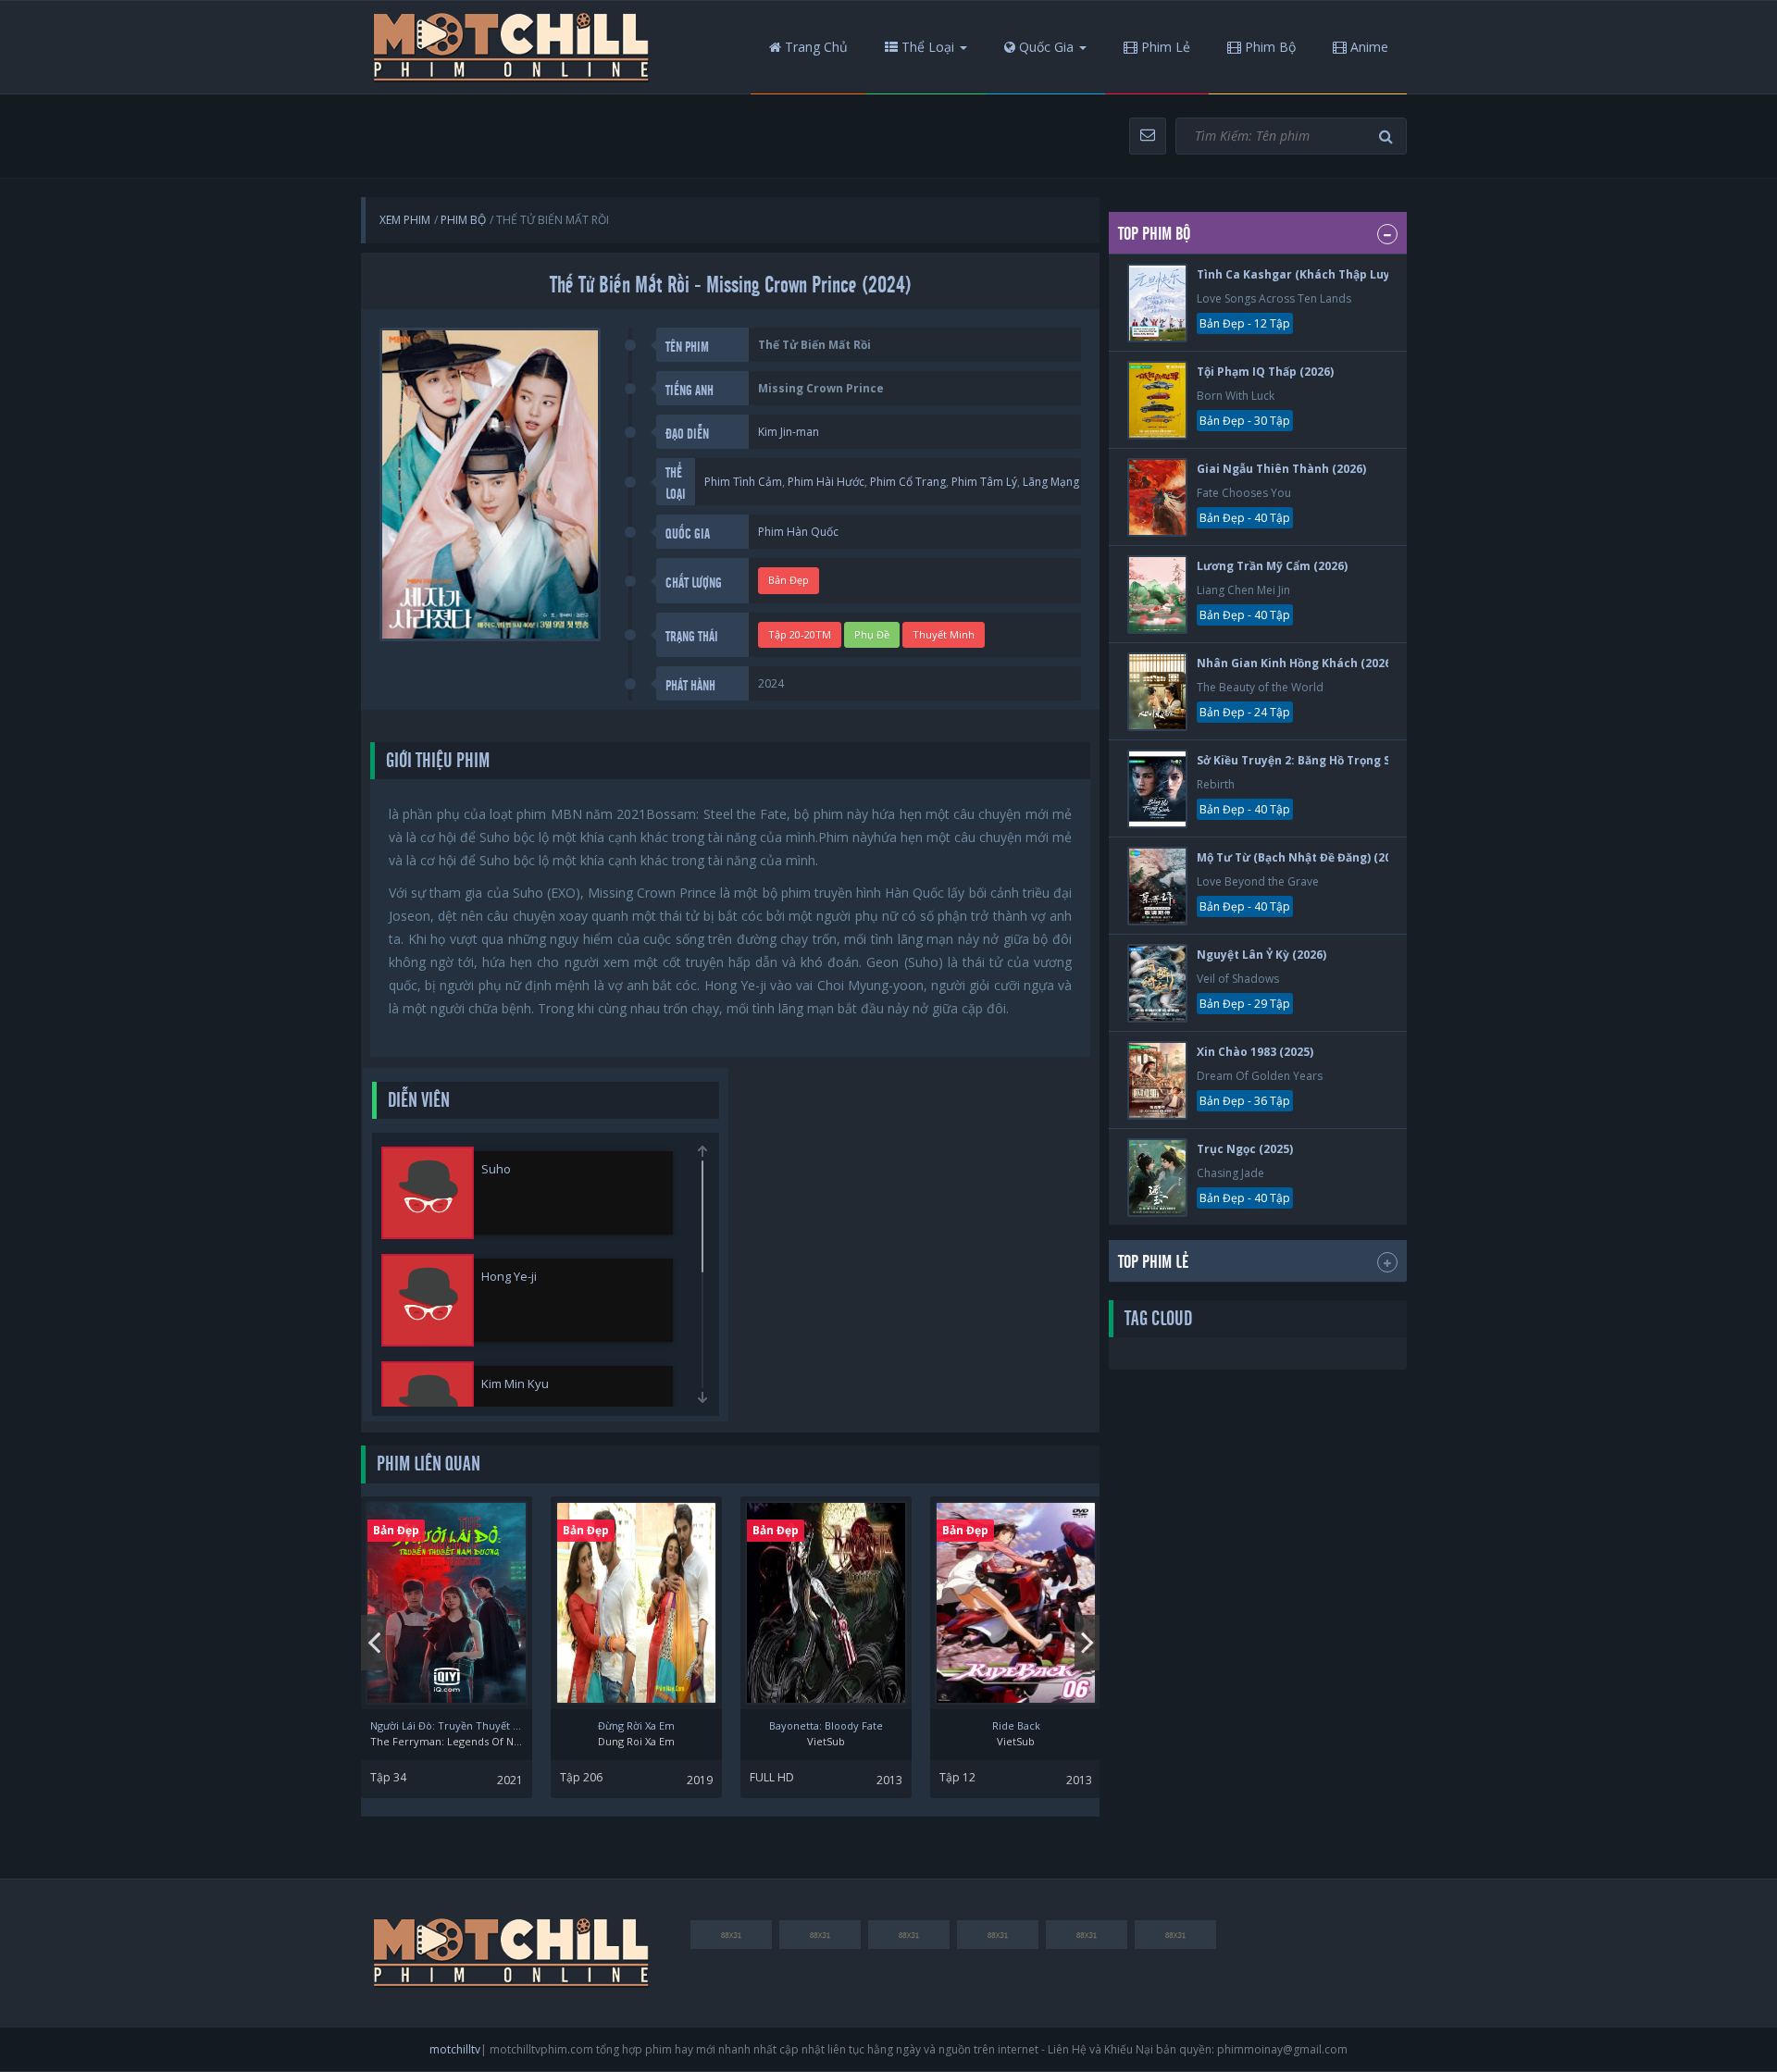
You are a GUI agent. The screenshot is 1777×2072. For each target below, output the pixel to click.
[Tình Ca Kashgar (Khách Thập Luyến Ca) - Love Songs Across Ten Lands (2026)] (1157, 303)
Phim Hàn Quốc (798, 532)
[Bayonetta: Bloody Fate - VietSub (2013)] (826, 1603)
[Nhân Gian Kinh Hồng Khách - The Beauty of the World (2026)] (1157, 692)
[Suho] (428, 1193)
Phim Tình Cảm (743, 482)
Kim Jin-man (789, 432)
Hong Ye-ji (509, 1276)
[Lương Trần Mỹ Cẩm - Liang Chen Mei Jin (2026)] (1157, 595)
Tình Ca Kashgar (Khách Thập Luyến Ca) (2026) (1330, 274)
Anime (1367, 47)
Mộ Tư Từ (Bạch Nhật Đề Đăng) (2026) (1302, 857)
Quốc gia (1044, 47)
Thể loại (926, 47)
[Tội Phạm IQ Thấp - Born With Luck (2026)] (1157, 400)
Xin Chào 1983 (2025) (1255, 1052)
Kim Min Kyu (515, 1383)
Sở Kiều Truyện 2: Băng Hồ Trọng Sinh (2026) (1321, 760)
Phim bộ (1268, 47)
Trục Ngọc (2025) (1245, 1149)
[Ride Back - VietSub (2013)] (1016, 1603)
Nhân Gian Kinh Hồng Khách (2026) (1296, 663)
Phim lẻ (1164, 47)
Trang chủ (814, 47)
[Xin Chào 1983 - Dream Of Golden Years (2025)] (1157, 1080)
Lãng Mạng (1051, 482)
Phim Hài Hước (826, 482)
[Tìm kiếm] (1388, 136)
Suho (496, 1169)
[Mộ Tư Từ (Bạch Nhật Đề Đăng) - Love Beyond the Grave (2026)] (1157, 886)
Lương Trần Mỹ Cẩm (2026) (1272, 566)
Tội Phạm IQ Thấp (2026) (1265, 372)
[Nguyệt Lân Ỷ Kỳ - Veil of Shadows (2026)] (1157, 983)
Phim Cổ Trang (908, 482)
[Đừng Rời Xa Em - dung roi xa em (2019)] (636, 1603)
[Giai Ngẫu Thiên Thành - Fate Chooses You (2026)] (1157, 497)
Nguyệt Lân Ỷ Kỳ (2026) (1261, 955)
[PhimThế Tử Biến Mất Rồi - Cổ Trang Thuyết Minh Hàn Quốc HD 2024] (512, 47)
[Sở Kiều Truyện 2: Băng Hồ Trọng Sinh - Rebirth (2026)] (1157, 789)
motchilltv (455, 2049)
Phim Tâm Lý (984, 482)
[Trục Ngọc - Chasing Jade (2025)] (1157, 1178)
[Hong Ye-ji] (428, 1300)
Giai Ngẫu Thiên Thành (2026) (1281, 469)
